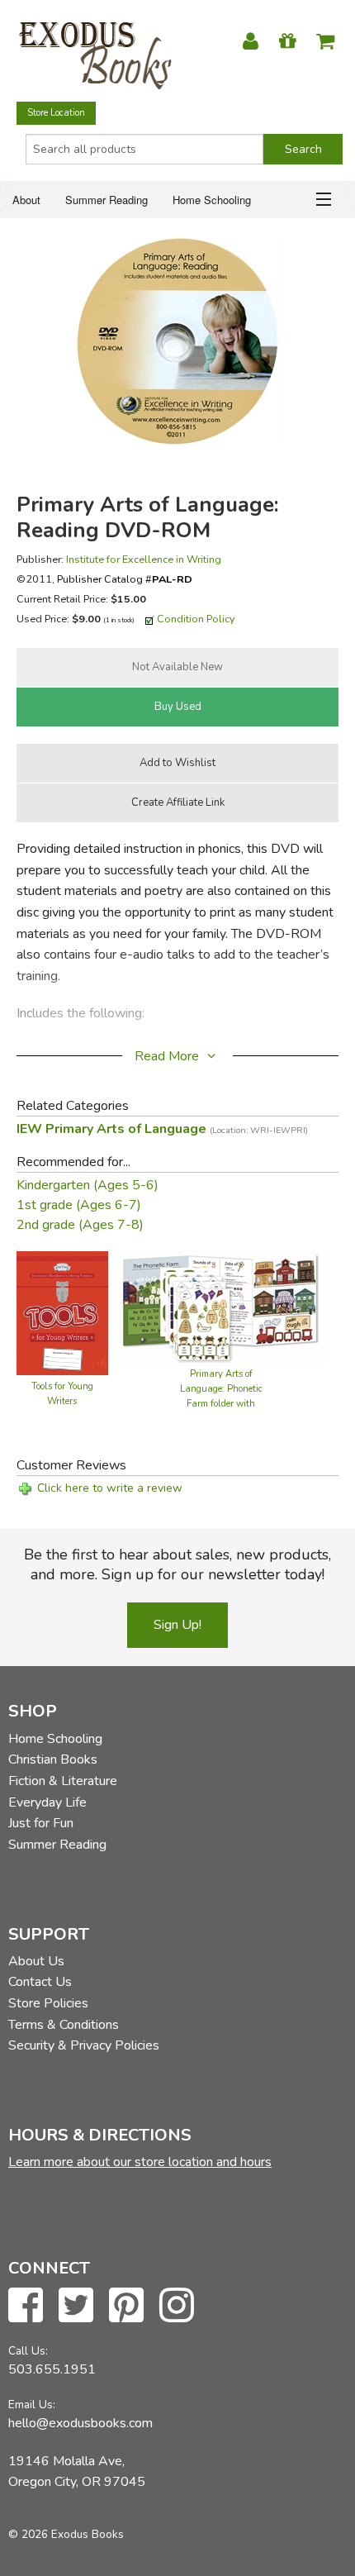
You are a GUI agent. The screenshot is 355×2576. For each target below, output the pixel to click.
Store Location (56, 113)
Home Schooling (212, 200)
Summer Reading (106, 200)
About (26, 200)
